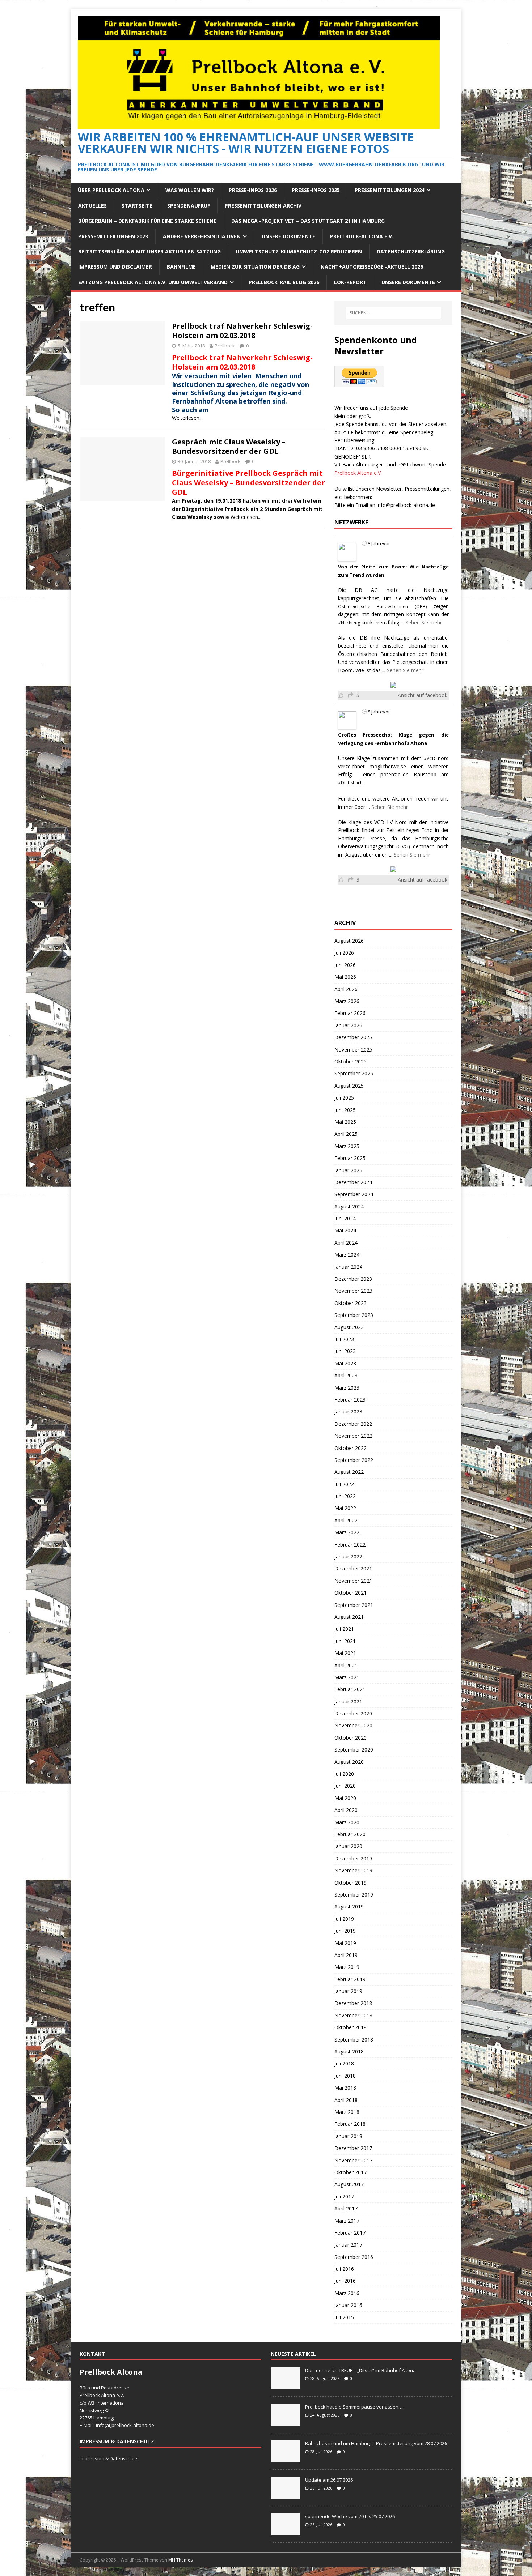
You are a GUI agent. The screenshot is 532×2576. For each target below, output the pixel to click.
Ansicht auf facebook (423, 695)
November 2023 (353, 1291)
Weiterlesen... (187, 418)
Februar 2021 (350, 1689)
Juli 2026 (344, 953)
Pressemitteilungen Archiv (263, 206)
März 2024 (347, 1255)
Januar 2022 (348, 1556)
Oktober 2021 (351, 1593)
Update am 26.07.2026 (329, 2480)
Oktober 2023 (351, 1303)
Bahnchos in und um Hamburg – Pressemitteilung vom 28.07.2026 (376, 2443)
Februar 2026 (350, 1013)
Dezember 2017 (353, 2148)
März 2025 (347, 1146)
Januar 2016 (348, 2305)
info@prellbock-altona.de (406, 505)
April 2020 (346, 1810)
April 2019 (346, 1955)
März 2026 (347, 1001)
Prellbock (225, 346)
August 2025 (349, 1086)
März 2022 (347, 1532)
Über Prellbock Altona (111, 190)
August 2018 (349, 2052)
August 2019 (349, 1907)
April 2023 (346, 1375)
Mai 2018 (345, 2088)
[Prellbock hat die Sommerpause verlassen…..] (285, 2422)
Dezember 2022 (353, 1424)
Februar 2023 (350, 1400)
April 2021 (346, 1665)
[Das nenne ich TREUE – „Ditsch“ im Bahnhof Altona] (285, 2385)
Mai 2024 (345, 1230)
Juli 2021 (344, 1629)
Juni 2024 (345, 1218)
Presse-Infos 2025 (316, 190)
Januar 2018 (348, 2136)
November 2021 (353, 1581)
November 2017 (353, 2160)
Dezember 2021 (353, 1568)
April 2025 (346, 1134)
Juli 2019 (344, 1919)
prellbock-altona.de (133, 2425)
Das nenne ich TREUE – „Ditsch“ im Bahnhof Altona (360, 2370)
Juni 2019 (345, 1931)
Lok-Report (350, 282)
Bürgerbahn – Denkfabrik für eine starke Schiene (147, 221)
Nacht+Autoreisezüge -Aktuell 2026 (372, 267)
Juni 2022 (345, 1496)
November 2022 (353, 1436)
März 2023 (347, 1388)
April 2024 (346, 1243)
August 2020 (349, 1762)
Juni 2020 (345, 1786)
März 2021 (347, 1677)
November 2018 (353, 2015)
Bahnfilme (181, 267)
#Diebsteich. (351, 783)
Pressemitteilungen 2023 (113, 236)
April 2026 (346, 989)
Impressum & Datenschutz (109, 2458)
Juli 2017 (344, 2197)
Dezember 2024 (353, 1182)
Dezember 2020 (353, 1713)
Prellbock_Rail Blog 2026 (284, 282)
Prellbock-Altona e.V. (362, 236)
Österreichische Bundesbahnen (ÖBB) (382, 607)
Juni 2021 (345, 1641)
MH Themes (180, 2560)
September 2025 (354, 1073)
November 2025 (353, 1050)
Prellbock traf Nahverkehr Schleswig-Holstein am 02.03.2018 (242, 331)
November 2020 (353, 1725)
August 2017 (349, 2184)
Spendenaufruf (189, 206)
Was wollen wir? (190, 190)
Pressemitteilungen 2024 (390, 190)
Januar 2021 (348, 1701)
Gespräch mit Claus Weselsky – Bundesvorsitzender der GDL (229, 446)
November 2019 (353, 1870)
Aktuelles (92, 206)
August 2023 (349, 1327)
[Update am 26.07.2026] (285, 2495)
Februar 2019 (350, 1979)
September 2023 (354, 1315)
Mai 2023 (345, 1363)
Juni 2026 (345, 965)
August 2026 (349, 941)
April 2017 (346, 2208)
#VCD (430, 758)
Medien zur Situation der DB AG (255, 267)
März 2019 (347, 1967)
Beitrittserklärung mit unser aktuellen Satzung (149, 251)
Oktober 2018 (351, 2027)
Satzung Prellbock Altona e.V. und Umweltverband (153, 282)
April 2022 (346, 1520)
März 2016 (347, 2293)
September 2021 (354, 1605)
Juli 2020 (344, 1774)
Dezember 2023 (353, 1279)
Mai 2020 (345, 1798)
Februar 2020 (350, 1834)
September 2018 (354, 2040)
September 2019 (354, 1895)
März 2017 (347, 2221)
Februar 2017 (350, 2233)
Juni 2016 (345, 2281)
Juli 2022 (344, 1484)
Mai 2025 (345, 1122)
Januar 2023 (348, 1411)
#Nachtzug (349, 623)
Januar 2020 (348, 1846)
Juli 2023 (344, 1339)
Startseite (137, 206)
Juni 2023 (345, 1351)
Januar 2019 (348, 1991)
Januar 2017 (348, 2245)
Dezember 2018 (353, 2003)
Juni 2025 (345, 1110)
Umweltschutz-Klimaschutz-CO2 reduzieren (299, 251)
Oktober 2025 (351, 1061)
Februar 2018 (350, 2124)
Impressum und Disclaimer (115, 267)
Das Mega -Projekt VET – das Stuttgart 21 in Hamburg (308, 221)
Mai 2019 (345, 1943)
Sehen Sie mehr (424, 622)
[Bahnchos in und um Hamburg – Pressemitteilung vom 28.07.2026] (285, 2458)
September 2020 (354, 1750)
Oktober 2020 (351, 1738)
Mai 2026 (345, 977)
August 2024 (349, 1206)
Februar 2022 (350, 1545)
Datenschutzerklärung (411, 251)
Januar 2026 (348, 1025)
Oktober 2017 (351, 2172)
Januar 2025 (348, 1170)
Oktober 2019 (351, 1883)
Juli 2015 (344, 2317)
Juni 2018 (345, 2076)
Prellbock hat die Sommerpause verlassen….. (355, 2407)
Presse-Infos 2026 (253, 190)
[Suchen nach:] (393, 313)
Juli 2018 (344, 2063)
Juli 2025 (344, 1098)
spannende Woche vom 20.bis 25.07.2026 (350, 2516)
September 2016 (354, 2257)
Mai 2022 (345, 1508)
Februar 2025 (350, 1158)
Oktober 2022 (351, 1448)
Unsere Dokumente (288, 236)
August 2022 (349, 1472)
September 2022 (354, 1460)
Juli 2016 (344, 2269)
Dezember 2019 (353, 1858)
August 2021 (349, 1617)
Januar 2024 (348, 1267)
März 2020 (347, 1822)
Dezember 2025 (353, 1037)
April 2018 (346, 2100)
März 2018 (347, 2112)
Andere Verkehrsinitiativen (202, 236)
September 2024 (354, 1194)
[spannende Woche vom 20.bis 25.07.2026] (285, 2531)
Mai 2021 (345, 1653)
